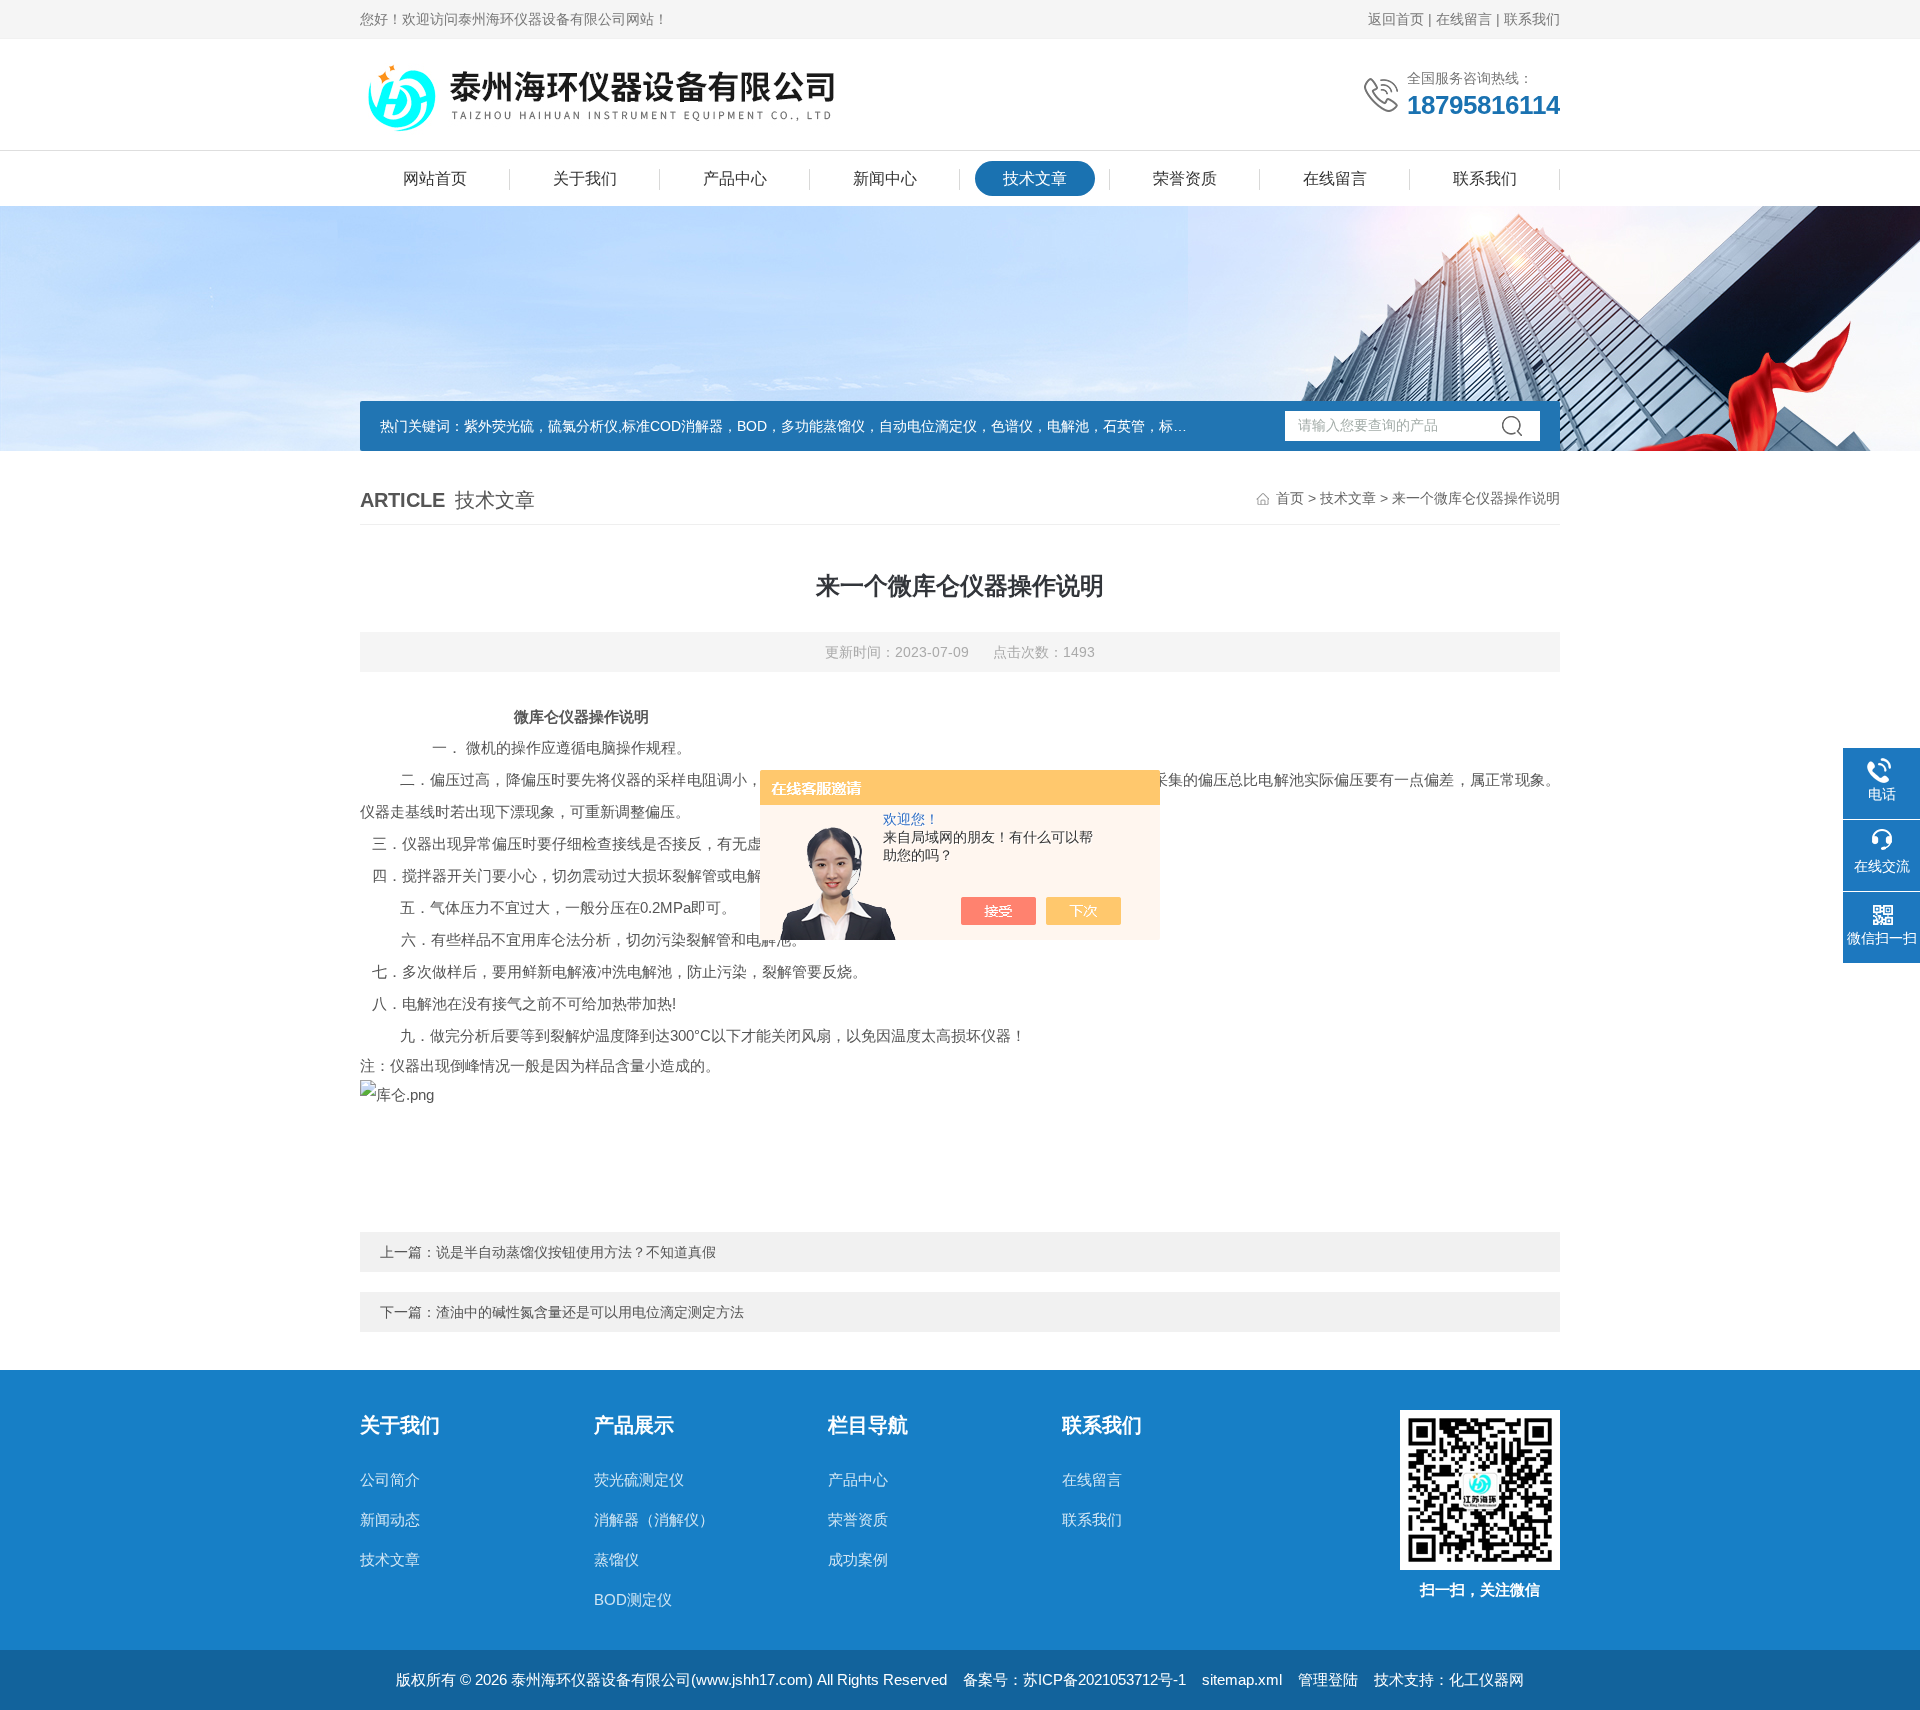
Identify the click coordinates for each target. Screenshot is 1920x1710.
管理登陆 (1328, 1679)
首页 (1290, 498)
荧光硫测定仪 (639, 1479)
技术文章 (1035, 178)
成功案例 (858, 1559)
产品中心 (735, 178)
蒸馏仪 (616, 1559)
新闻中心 (885, 178)
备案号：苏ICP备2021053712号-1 (1074, 1679)
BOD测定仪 (633, 1599)
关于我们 (585, 178)
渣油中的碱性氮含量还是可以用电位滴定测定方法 (590, 1312)
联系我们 (1532, 19)
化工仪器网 (1486, 1679)
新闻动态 (390, 1519)
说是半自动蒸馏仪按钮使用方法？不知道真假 (576, 1252)
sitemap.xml (1242, 1679)
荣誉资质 (1185, 178)
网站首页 (435, 178)
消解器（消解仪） (654, 1519)
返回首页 (1396, 19)
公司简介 (390, 1479)
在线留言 (1464, 19)
